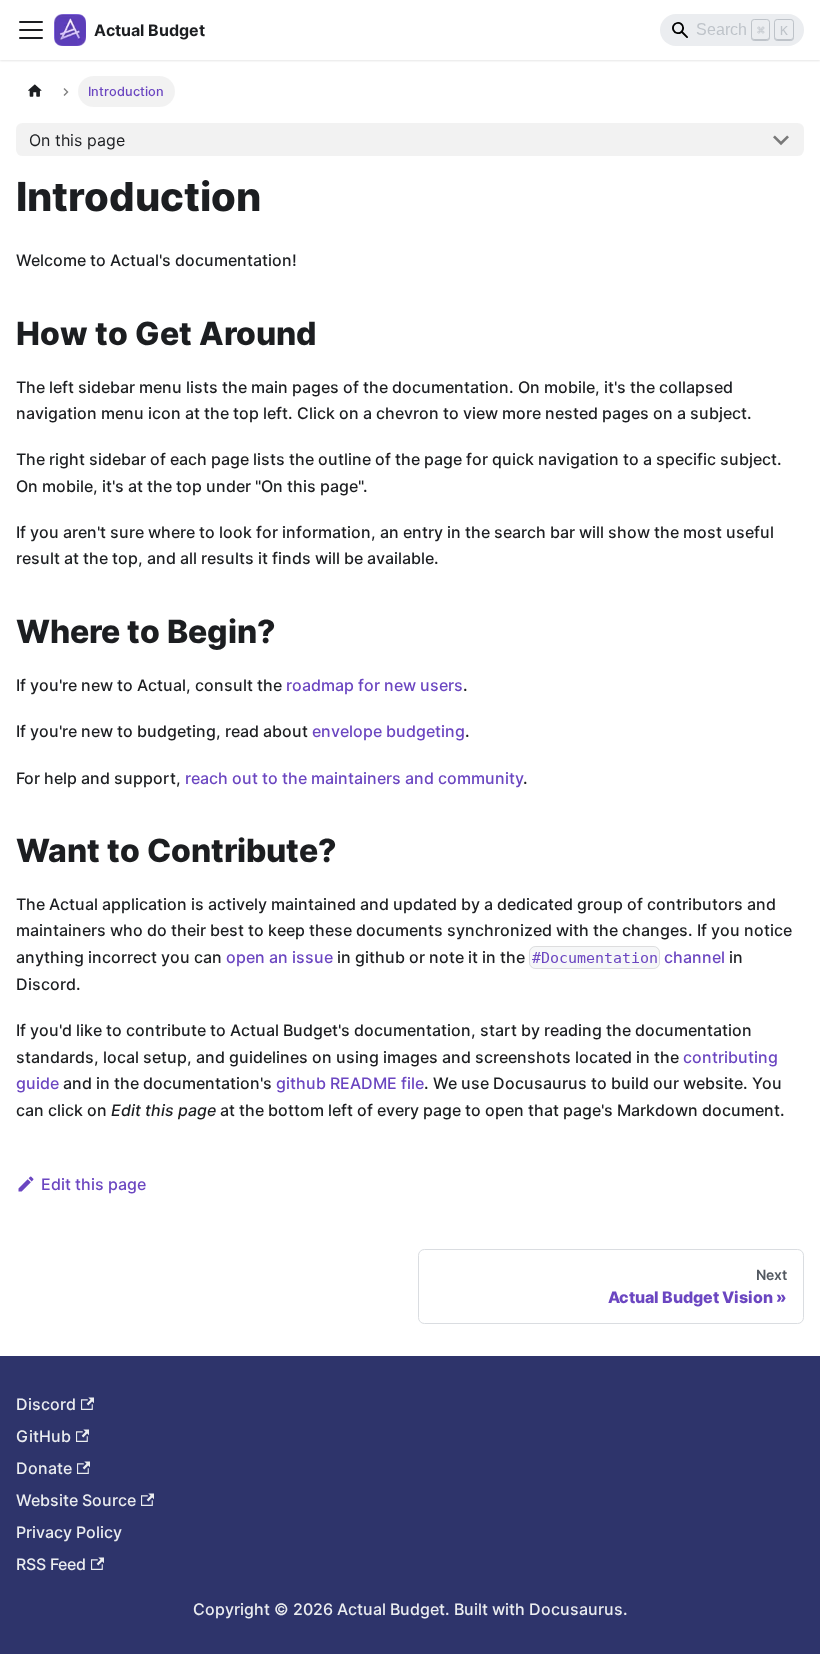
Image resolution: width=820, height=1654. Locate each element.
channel (628, 957)
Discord (46, 1404)
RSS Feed (51, 1564)
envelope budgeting (388, 731)
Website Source (76, 1500)
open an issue (279, 957)
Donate (44, 1468)
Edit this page (93, 1184)
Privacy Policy (69, 1532)
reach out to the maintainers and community (354, 778)
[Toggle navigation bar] (31, 30)
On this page (77, 140)
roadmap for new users (374, 685)
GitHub (43, 1436)
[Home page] (35, 91)
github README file (350, 1083)
